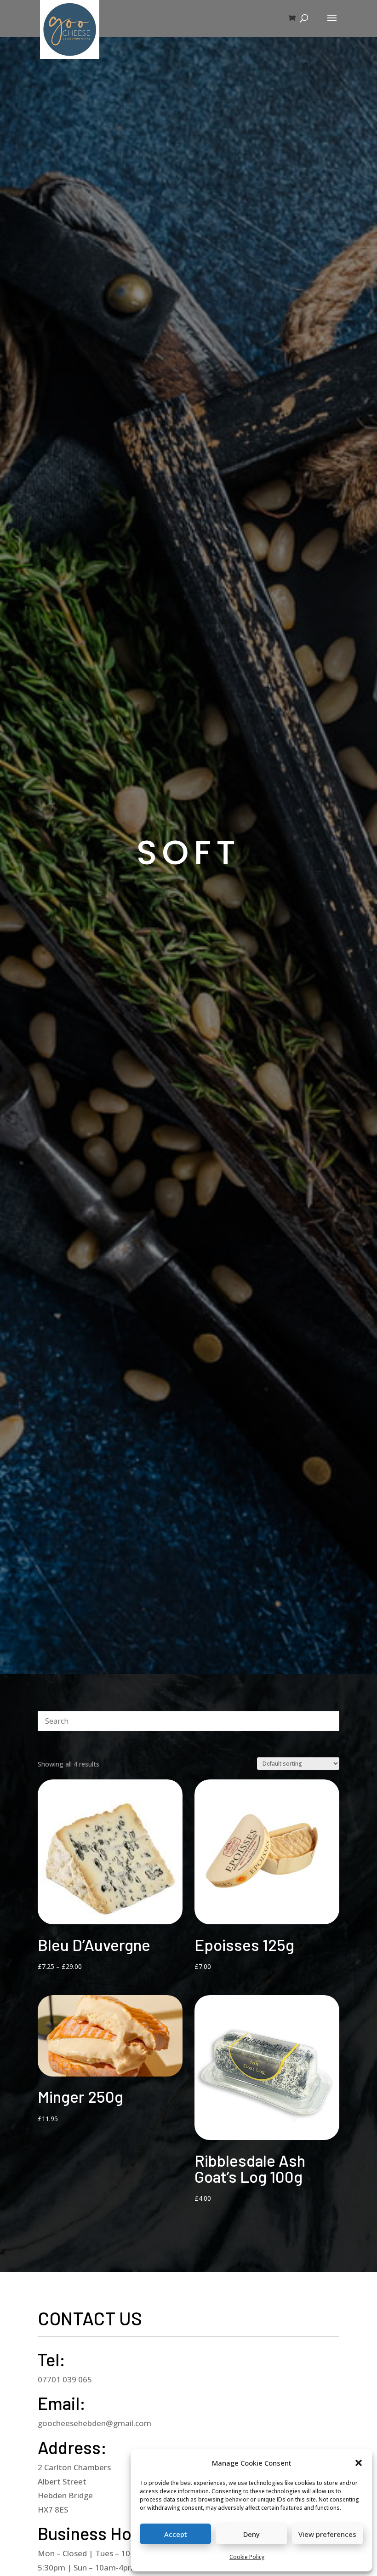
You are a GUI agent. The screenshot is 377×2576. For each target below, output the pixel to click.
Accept (176, 2534)
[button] (359, 2463)
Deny (251, 2534)
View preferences (327, 2534)
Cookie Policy (247, 2557)
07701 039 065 (65, 2379)
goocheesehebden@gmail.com (94, 2423)
